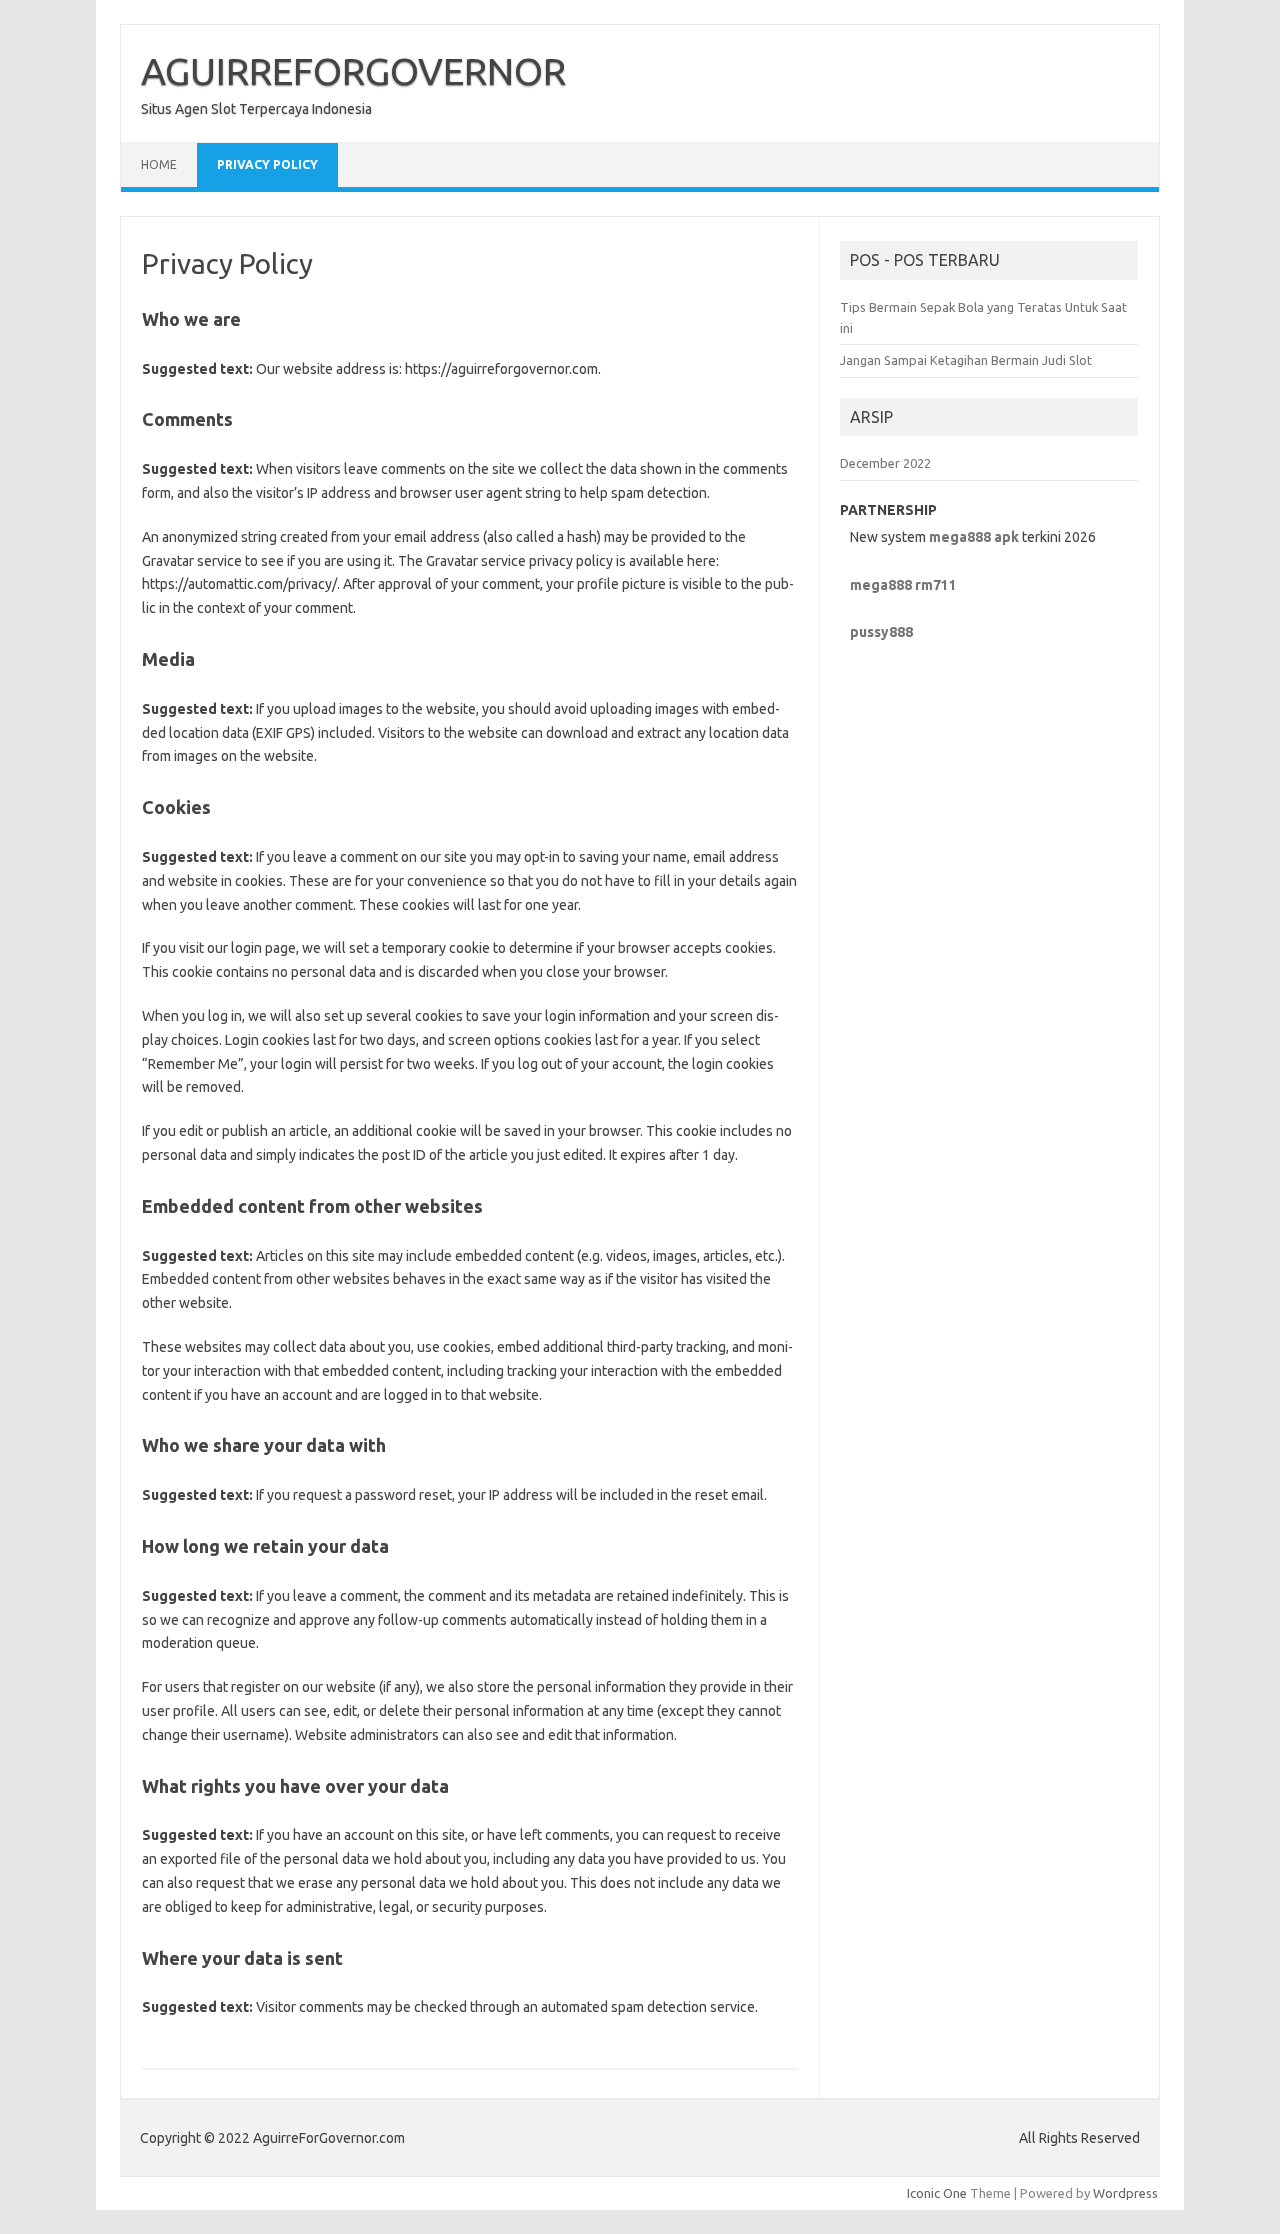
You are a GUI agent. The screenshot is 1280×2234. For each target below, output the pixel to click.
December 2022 (885, 463)
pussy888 (881, 632)
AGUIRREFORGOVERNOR (353, 71)
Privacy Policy (267, 164)
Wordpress (1125, 2193)
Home (159, 164)
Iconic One (937, 2193)
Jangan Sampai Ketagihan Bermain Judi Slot (966, 360)
